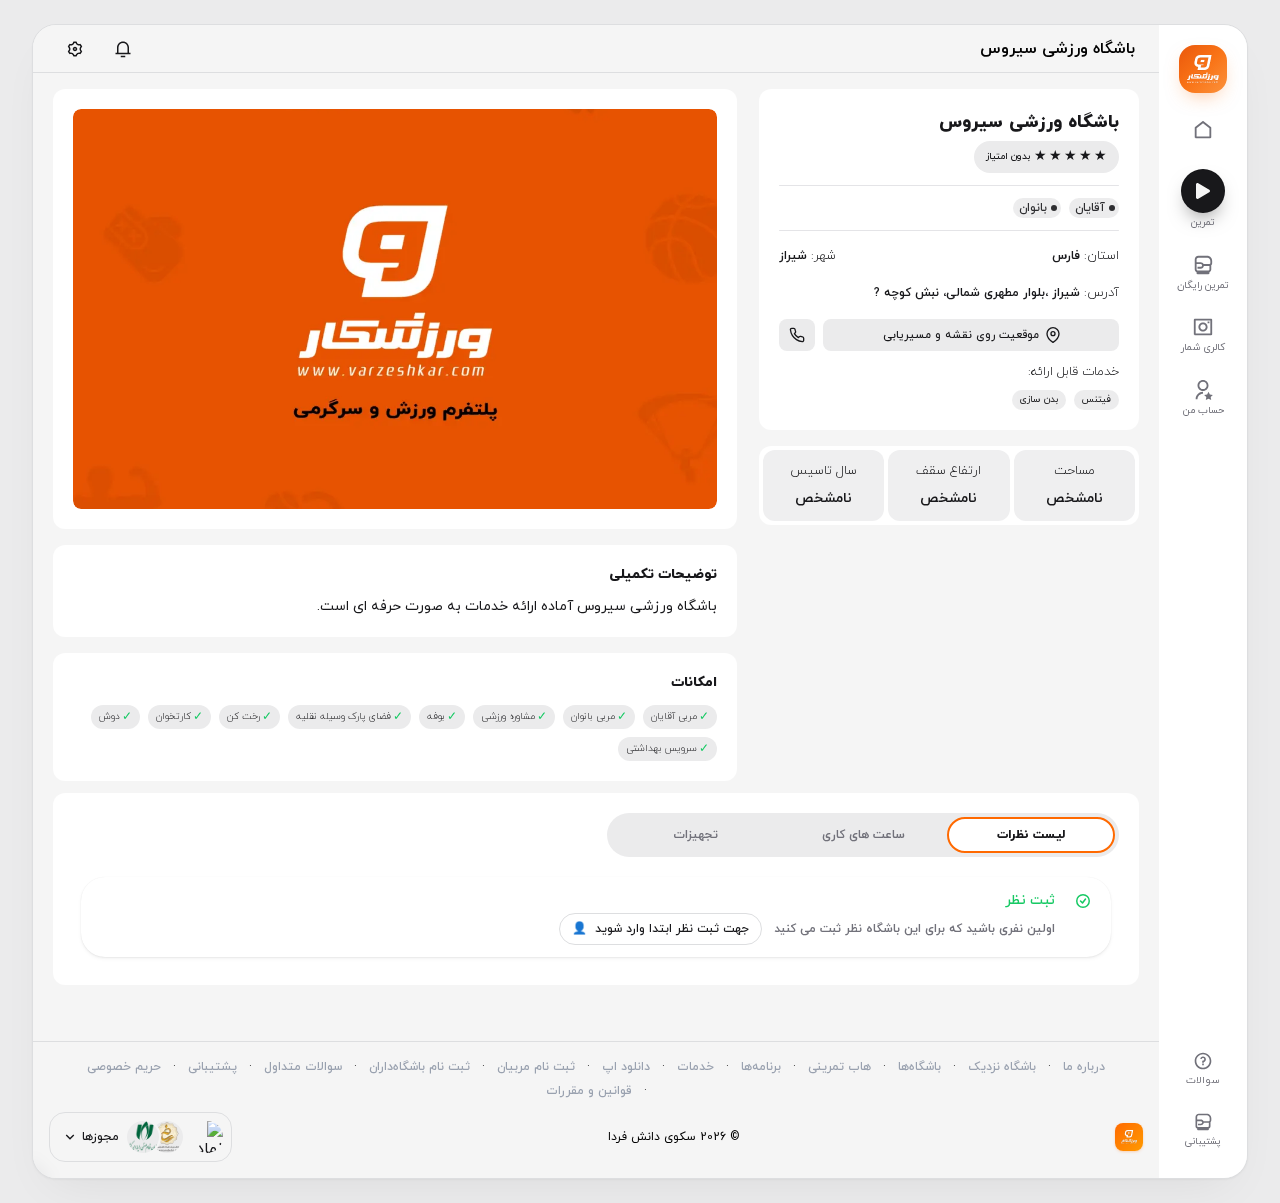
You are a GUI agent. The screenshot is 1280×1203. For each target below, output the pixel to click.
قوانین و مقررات (589, 1091)
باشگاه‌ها (919, 1067)
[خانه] (1203, 132)
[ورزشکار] (1203, 69)
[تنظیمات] (75, 49)
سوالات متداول (303, 1067)
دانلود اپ (626, 1067)
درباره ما (1084, 1067)
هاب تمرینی (839, 1067)
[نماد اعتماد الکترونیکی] (207, 1137)
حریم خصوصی (124, 1067)
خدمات (695, 1067)
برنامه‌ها (761, 1067)
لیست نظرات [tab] (1031, 835)
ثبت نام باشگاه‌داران (419, 1067)
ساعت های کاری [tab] (863, 835)
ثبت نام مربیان (536, 1067)
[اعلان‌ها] (123, 49)
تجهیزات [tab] (695, 835)
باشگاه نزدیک (1002, 1067)
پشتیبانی (212, 1067)
